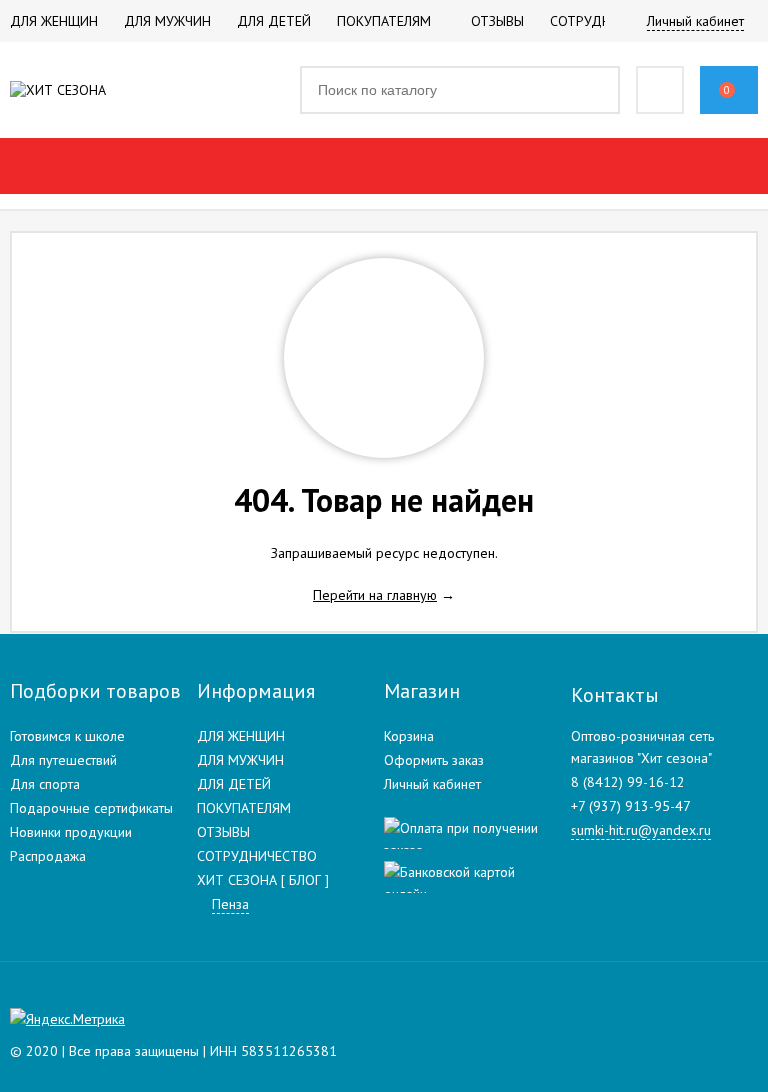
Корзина (409, 736)
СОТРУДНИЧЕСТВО (257, 856)
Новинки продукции (71, 832)
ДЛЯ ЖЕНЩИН (241, 736)
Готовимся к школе (67, 736)
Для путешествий (63, 760)
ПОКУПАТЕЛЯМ (244, 808)
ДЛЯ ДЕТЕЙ (234, 784)
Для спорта (45, 784)
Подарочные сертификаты (91, 808)
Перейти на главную (375, 595)
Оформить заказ (434, 760)
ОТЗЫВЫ (223, 832)
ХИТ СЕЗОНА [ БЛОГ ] (263, 880)
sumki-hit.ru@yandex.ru (641, 830)
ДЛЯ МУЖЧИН (240, 760)
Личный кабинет (432, 784)
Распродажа (48, 856)
